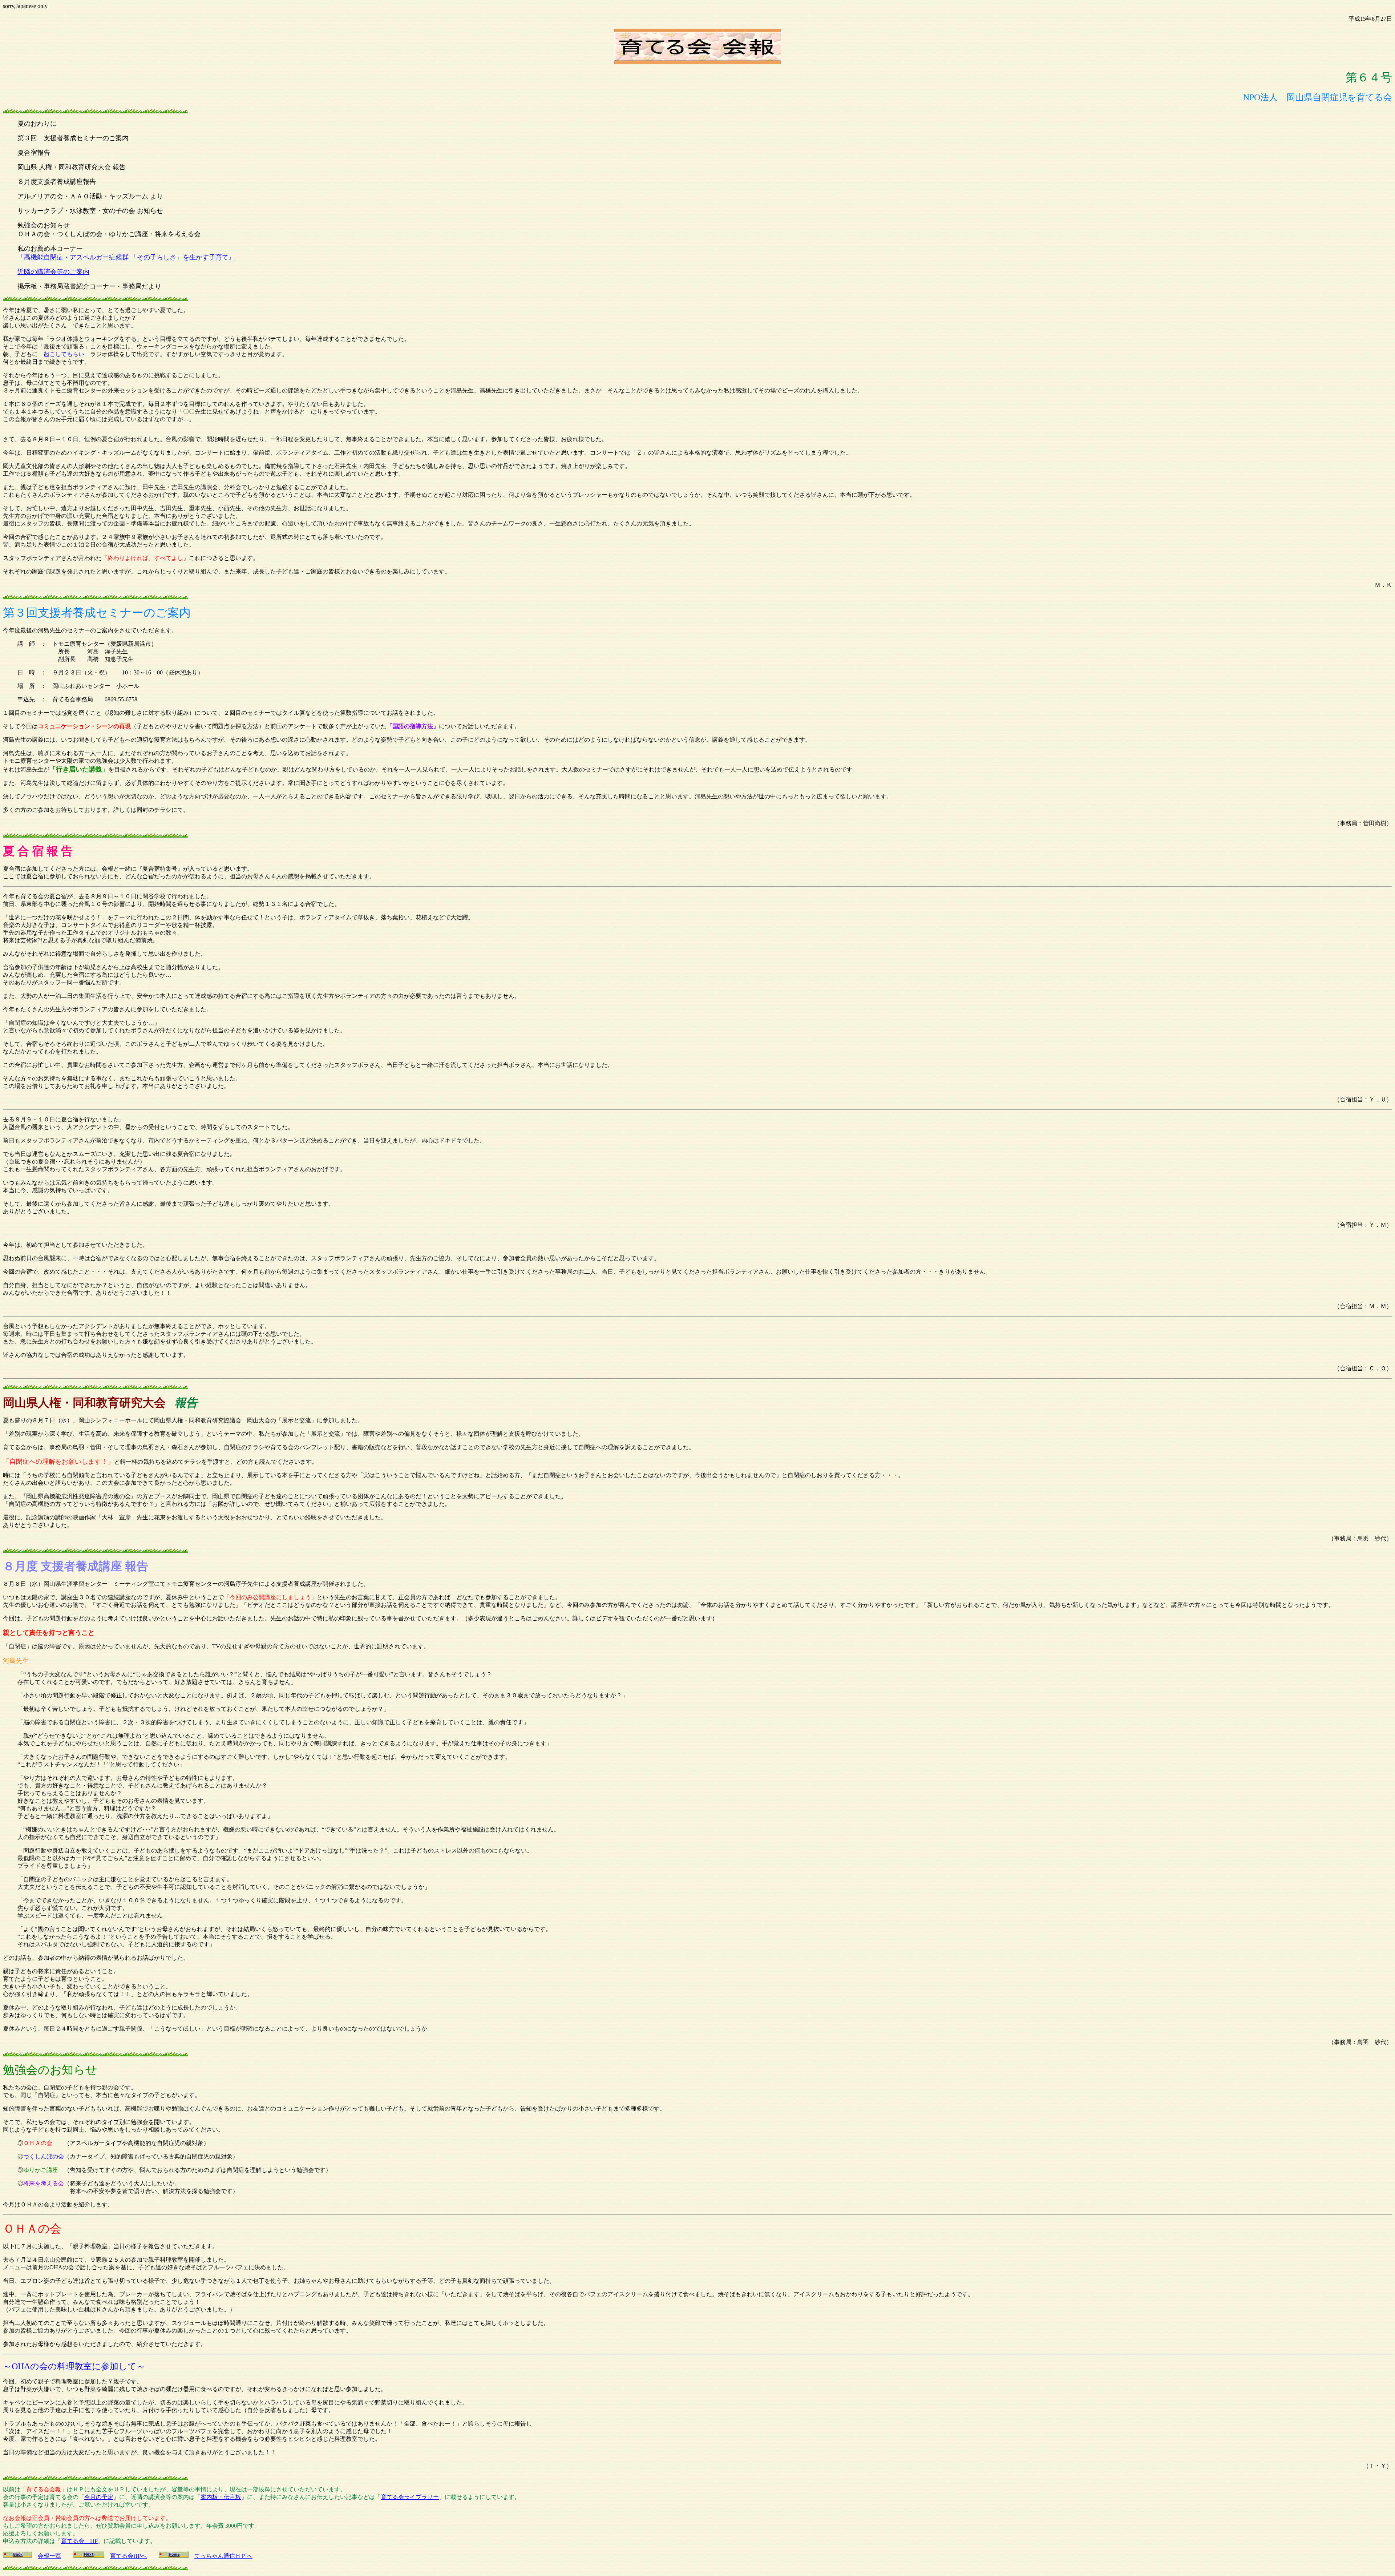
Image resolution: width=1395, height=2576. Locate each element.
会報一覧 (49, 2556)
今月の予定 (99, 2497)
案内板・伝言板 (221, 2497)
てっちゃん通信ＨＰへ (223, 2556)
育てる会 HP (79, 2541)
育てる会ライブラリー (410, 2497)
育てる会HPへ (128, 2556)
